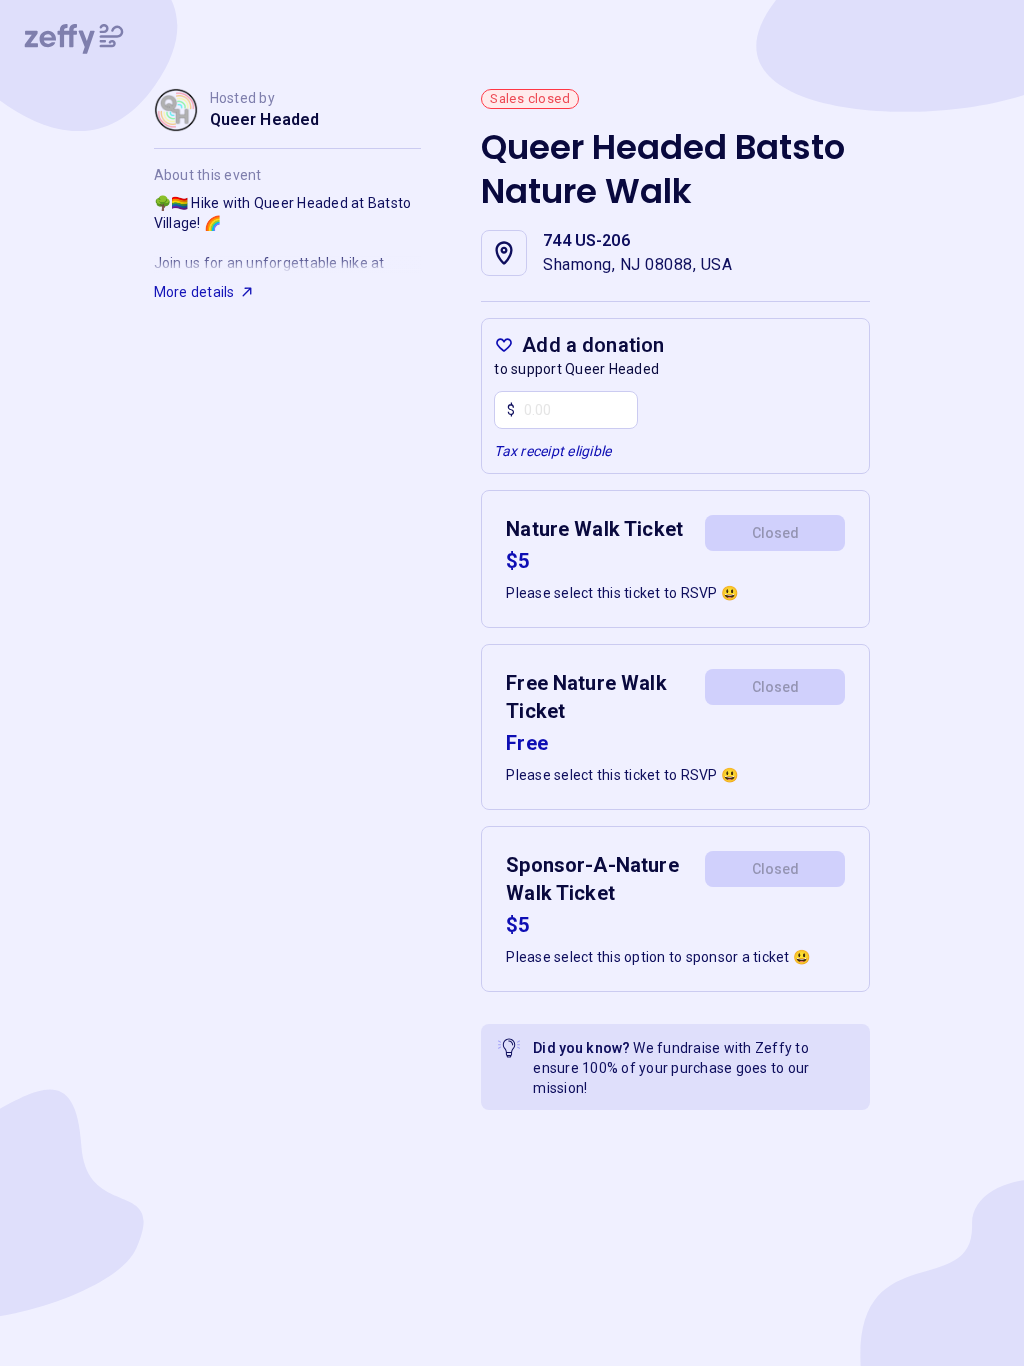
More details (194, 292)
